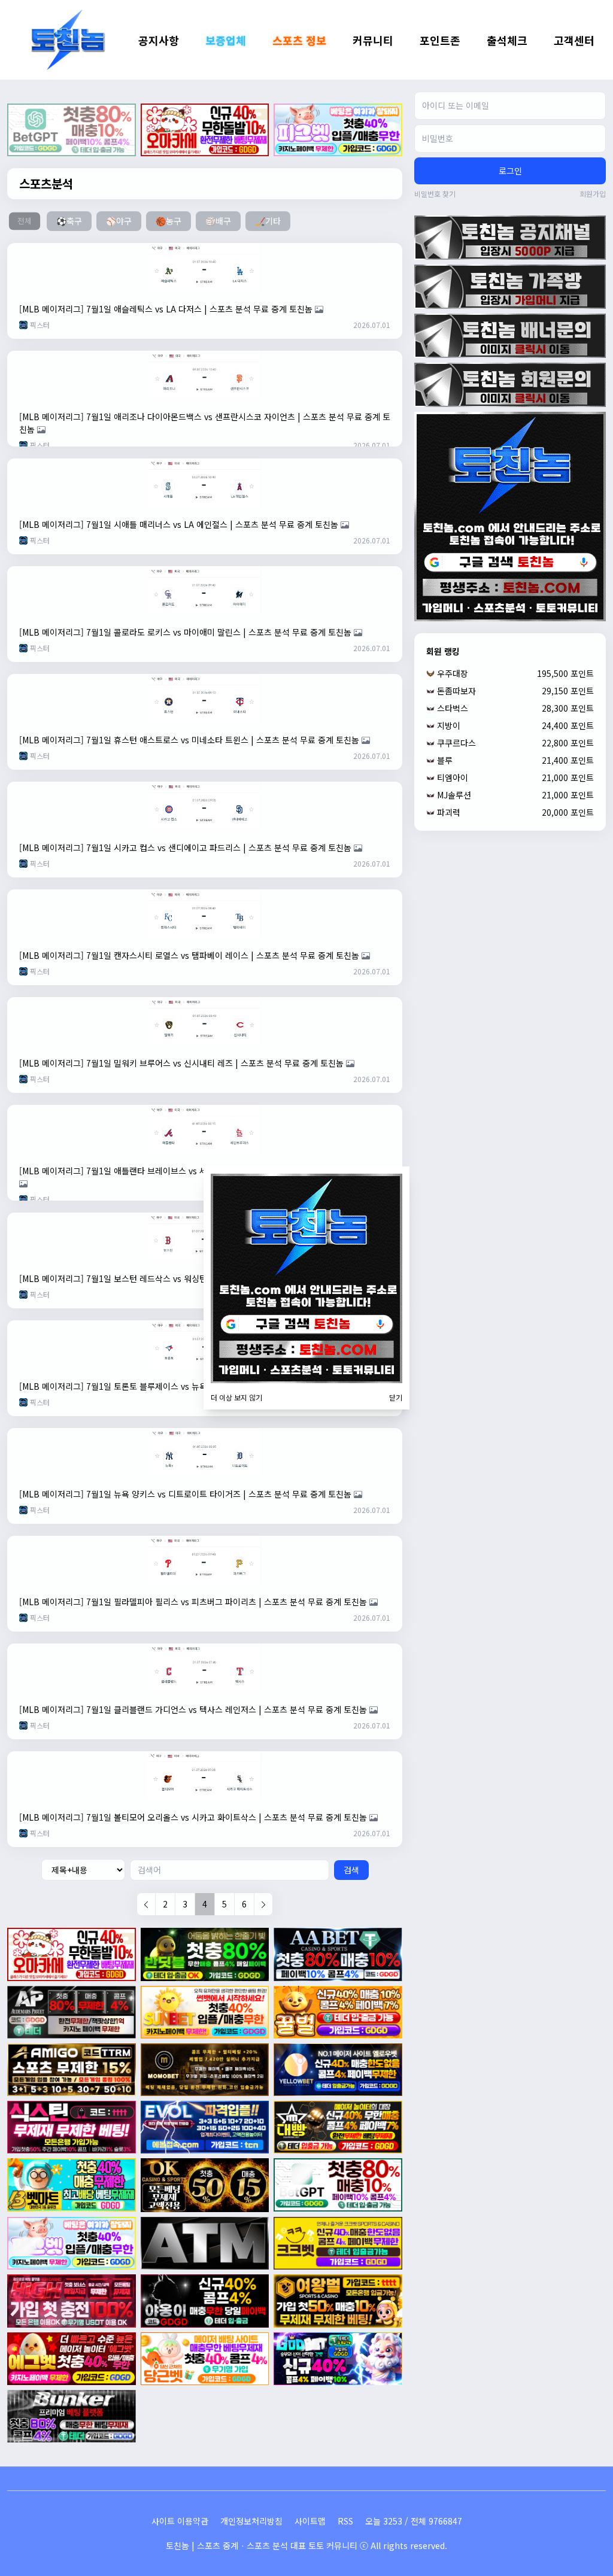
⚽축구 (69, 221)
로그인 (510, 171)
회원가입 (593, 194)
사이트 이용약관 (180, 2521)
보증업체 (226, 40)
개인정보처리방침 (251, 2521)
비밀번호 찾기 (435, 194)
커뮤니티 (373, 40)
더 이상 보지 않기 (236, 1398)
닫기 (396, 1398)
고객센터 (574, 40)
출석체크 (507, 40)
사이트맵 (310, 2521)
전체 (24, 221)
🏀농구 (169, 221)
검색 (351, 1870)
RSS (345, 2521)
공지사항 (159, 40)
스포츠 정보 (299, 40)
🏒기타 (268, 221)
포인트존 (440, 40)
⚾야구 (119, 221)
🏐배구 (218, 221)
